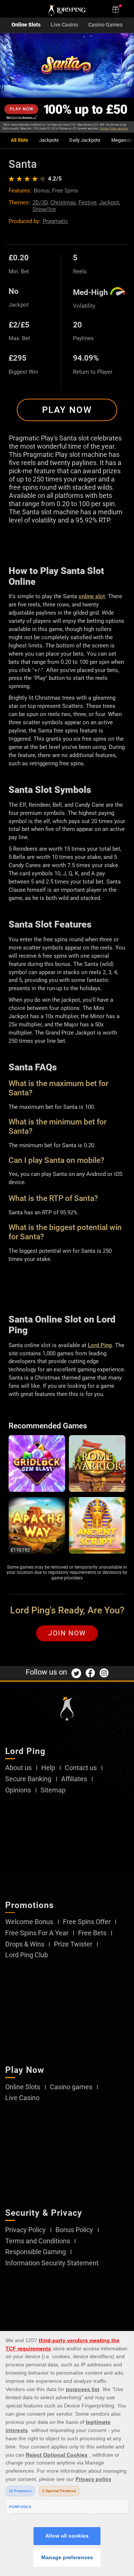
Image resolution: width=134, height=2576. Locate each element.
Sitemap (53, 1790)
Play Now (67, 410)
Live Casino (64, 25)
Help (48, 1768)
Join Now (67, 1633)
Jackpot (109, 203)
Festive (87, 203)
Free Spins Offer (87, 1922)
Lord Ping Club (27, 1955)
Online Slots (26, 25)
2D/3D (40, 203)
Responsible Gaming (36, 2252)
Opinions (18, 1790)
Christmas (63, 203)
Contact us (81, 1768)
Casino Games (105, 25)
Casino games (71, 2087)
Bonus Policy (74, 2230)
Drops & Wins (25, 1944)
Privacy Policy (25, 2230)
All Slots (20, 140)
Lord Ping (100, 1345)
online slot (92, 596)
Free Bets (92, 1933)
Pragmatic (55, 221)
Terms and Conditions (38, 2241)
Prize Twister (73, 1944)
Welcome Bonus (29, 1922)
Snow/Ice (44, 209)
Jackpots (49, 140)
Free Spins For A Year (37, 1933)
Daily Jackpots (85, 140)
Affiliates (74, 1779)
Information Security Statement (52, 2263)
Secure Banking (28, 1779)
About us (18, 1768)
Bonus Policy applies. (114, 128)
